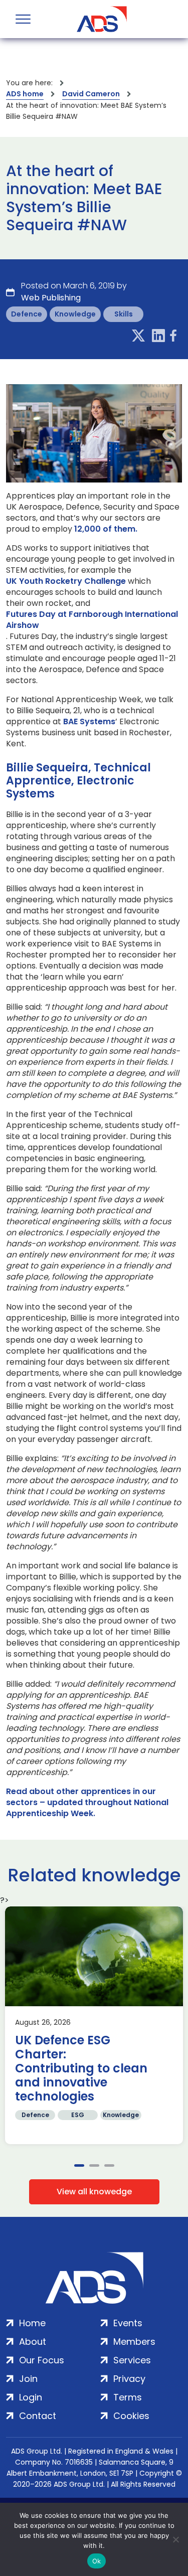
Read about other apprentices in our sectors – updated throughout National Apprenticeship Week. (87, 1803)
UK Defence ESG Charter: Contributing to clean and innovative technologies (81, 2068)
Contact (38, 2416)
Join (28, 2379)
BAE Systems (89, 722)
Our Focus (42, 2360)
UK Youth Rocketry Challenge (66, 581)
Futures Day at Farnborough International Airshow (92, 620)
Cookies (131, 2416)
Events (128, 2323)
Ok (97, 2561)
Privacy (129, 2379)
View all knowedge (94, 2192)
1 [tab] (79, 2165)
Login (31, 2397)
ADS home (25, 94)
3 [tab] (109, 2165)
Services (132, 2360)
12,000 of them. (106, 529)
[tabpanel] (94, 2025)
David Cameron (91, 94)
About (33, 2342)
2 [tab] (94, 2165)
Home (32, 2323)
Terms (128, 2397)
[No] (175, 2539)
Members (134, 2342)
